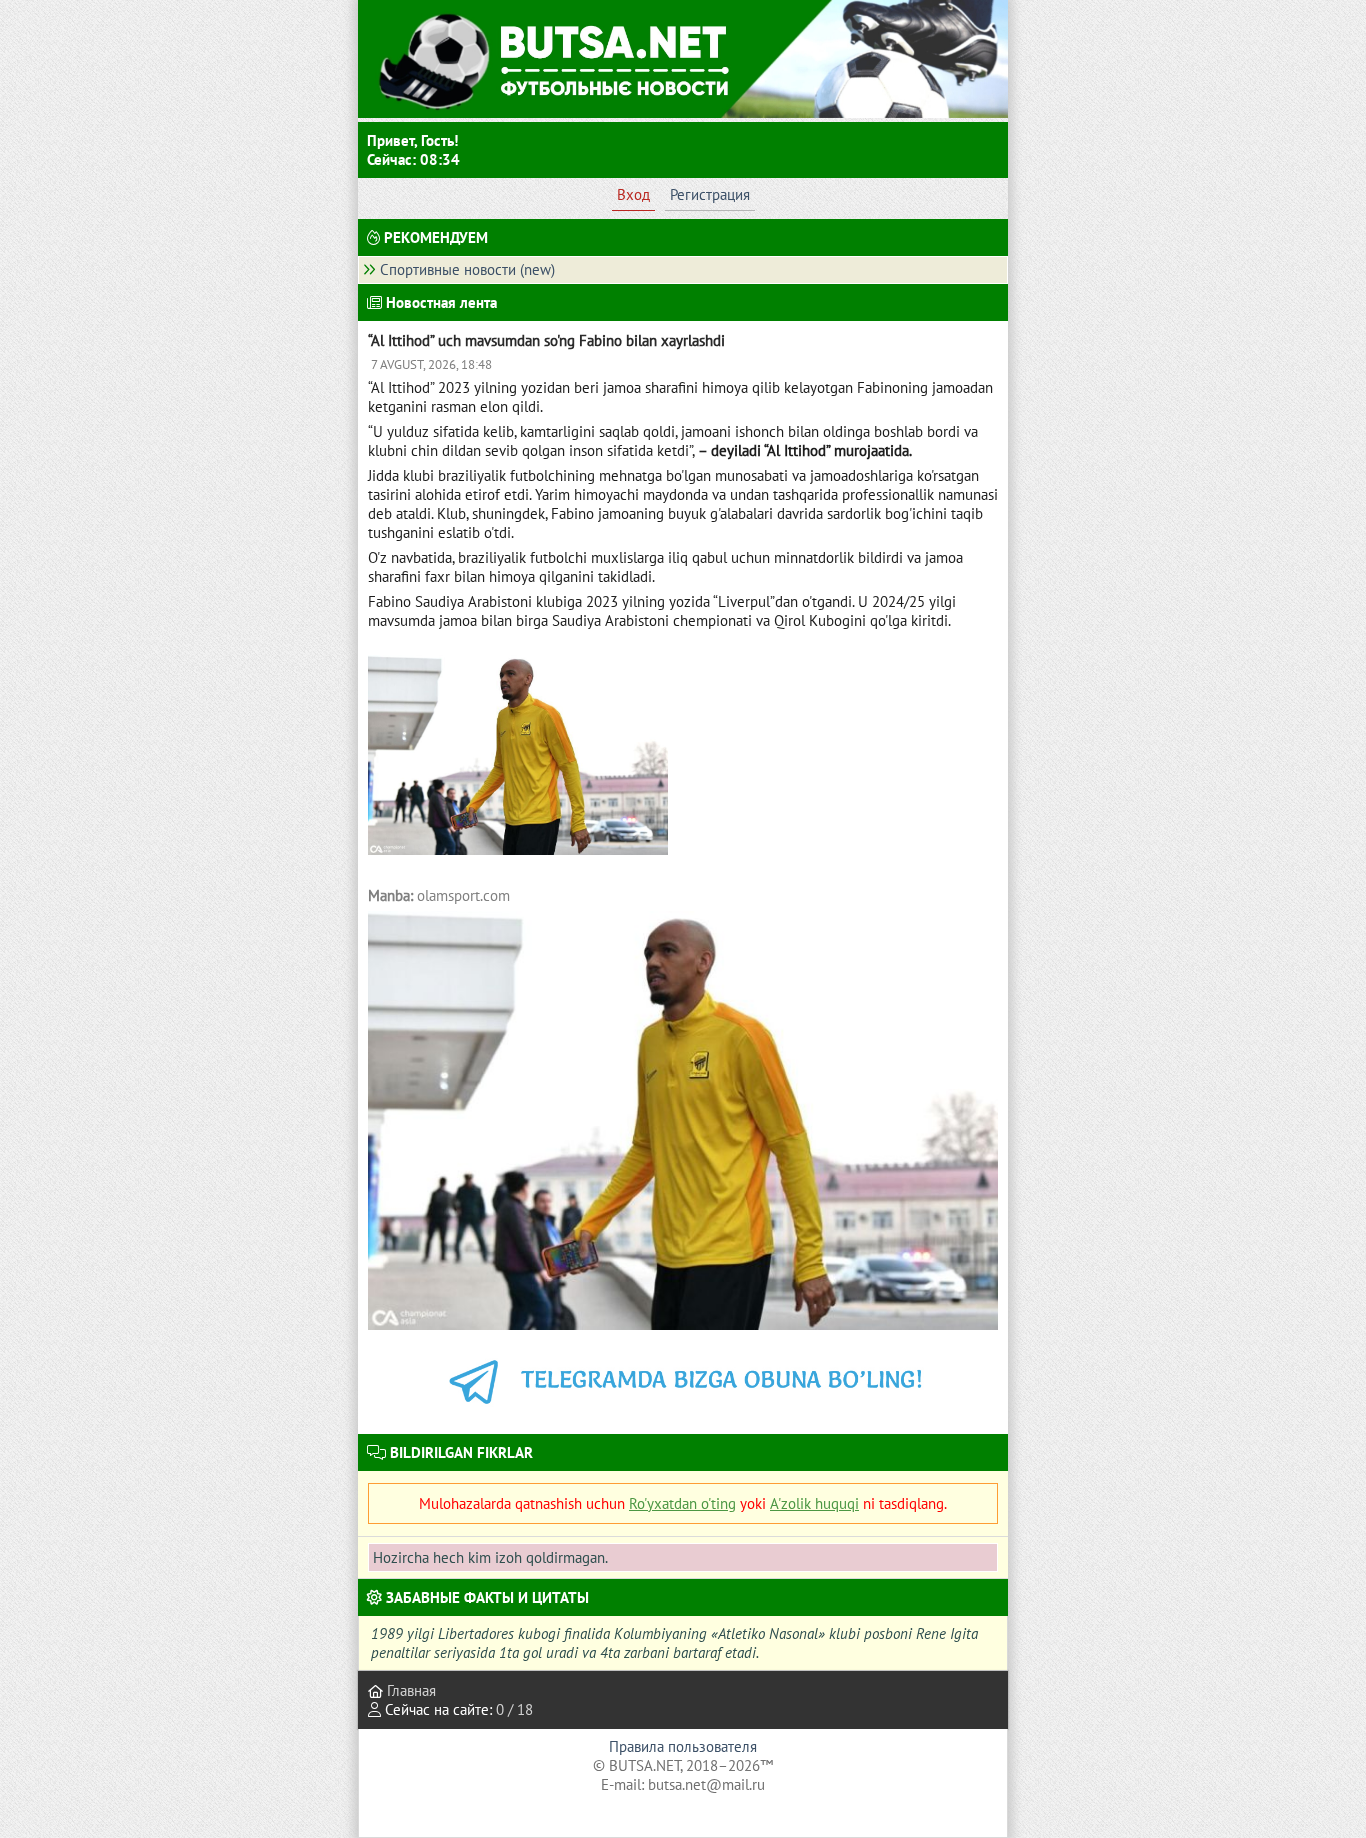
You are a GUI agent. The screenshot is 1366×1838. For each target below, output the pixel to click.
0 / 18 (514, 1709)
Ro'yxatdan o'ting (682, 1503)
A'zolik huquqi (814, 1503)
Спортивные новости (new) (467, 269)
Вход (633, 194)
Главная (409, 1690)
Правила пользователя (683, 1746)
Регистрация (710, 194)
